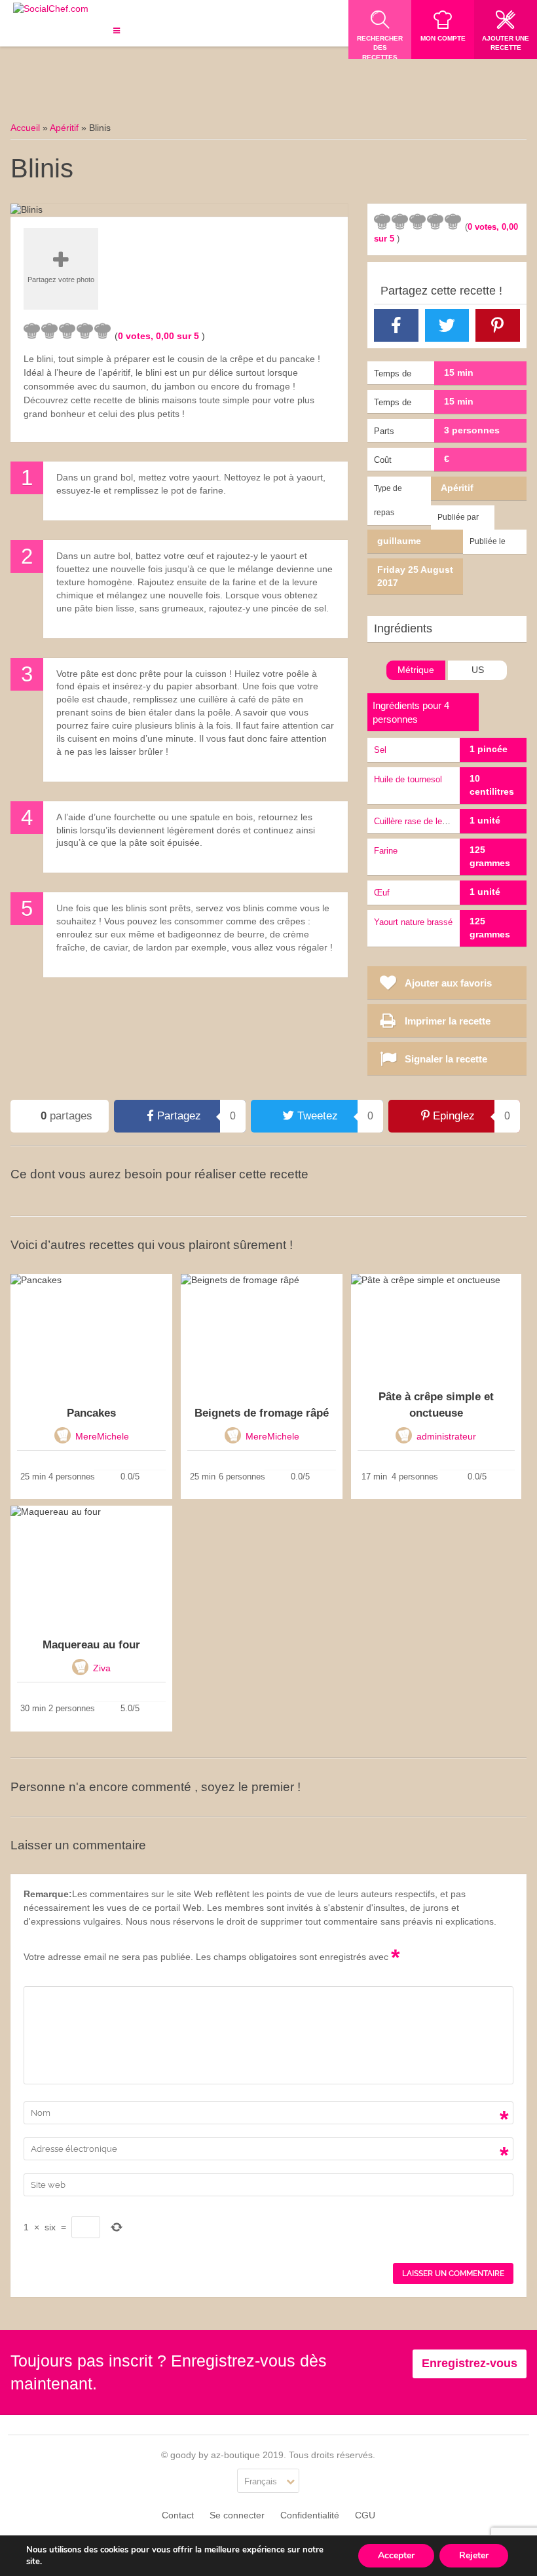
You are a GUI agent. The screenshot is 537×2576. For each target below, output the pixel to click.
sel (380, 750)
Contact (178, 2515)
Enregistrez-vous (470, 2363)
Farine (386, 851)
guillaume (399, 541)
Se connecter (237, 2515)
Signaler (313, 221)
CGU (365, 2515)
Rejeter (474, 2555)
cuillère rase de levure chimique (435, 821)
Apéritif (64, 128)
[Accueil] (51, 9)
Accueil (25, 128)
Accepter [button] (396, 2555)
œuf (382, 893)
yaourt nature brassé (413, 922)
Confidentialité (310, 2515)
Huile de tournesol (408, 779)
